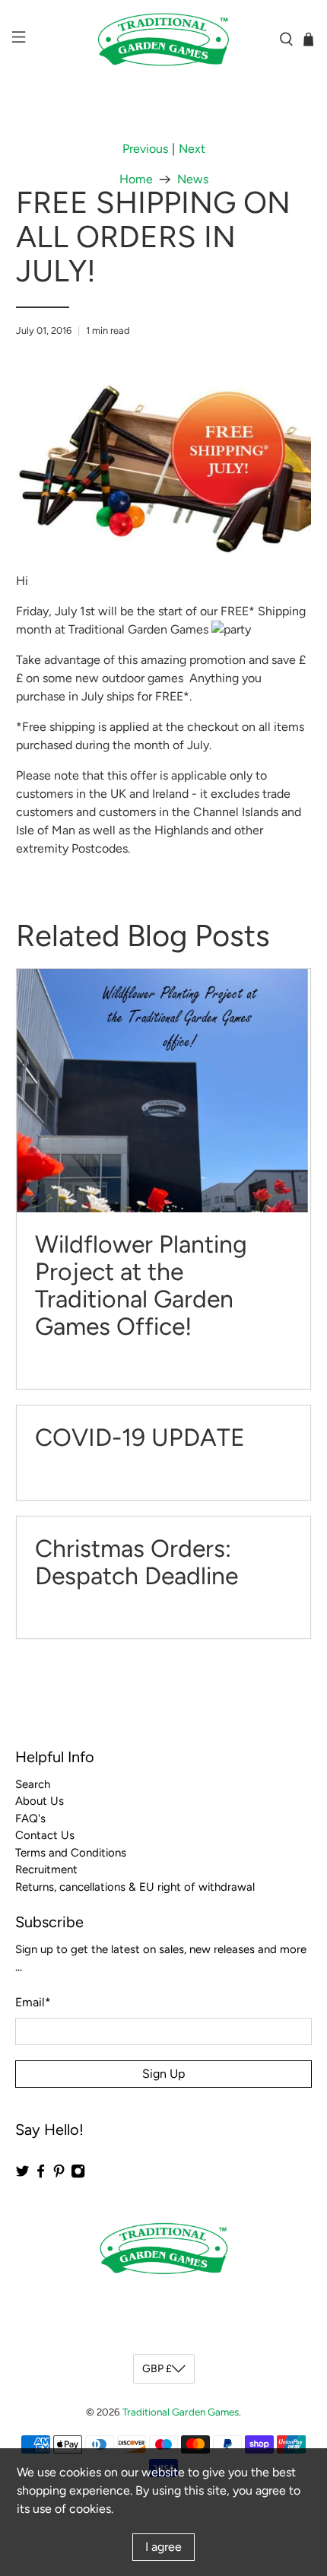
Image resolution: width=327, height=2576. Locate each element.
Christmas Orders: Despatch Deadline (137, 1562)
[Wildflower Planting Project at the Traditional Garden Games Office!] (164, 1091)
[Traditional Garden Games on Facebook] (41, 2175)
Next (192, 149)
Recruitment (46, 1869)
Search (33, 1784)
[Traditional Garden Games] (164, 40)
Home (136, 179)
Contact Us (45, 1835)
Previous (145, 149)
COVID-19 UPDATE (140, 1437)
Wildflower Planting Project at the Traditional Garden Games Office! (141, 1285)
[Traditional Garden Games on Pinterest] (59, 2175)
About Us (40, 1801)
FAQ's (30, 1818)
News (193, 179)
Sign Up (163, 2074)
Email (33, 2002)
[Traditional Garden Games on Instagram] (78, 2175)
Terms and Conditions (71, 1853)
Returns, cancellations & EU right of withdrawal (135, 1887)
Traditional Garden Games (181, 2412)
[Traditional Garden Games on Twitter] (22, 2175)
